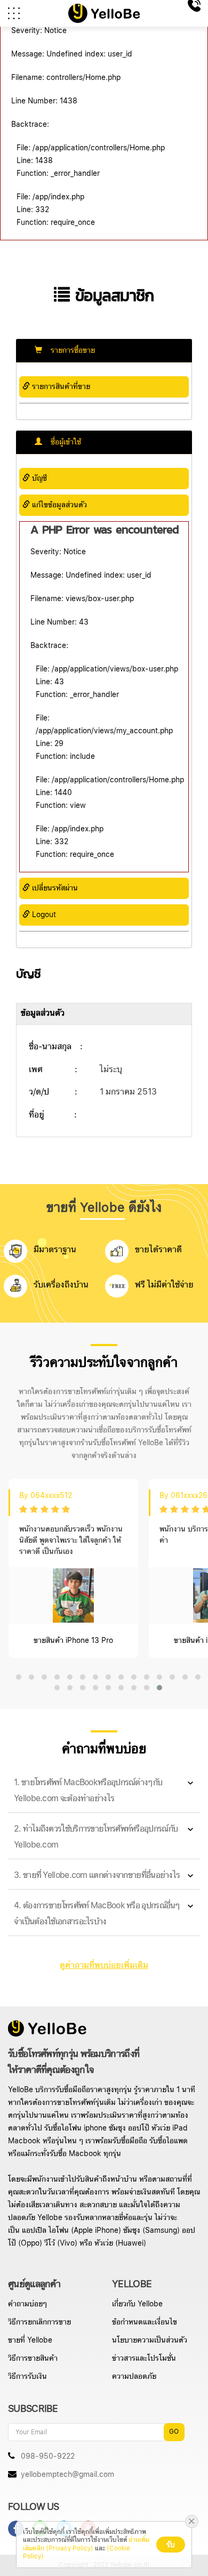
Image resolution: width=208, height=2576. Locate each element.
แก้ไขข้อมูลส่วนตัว (58, 505)
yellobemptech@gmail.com (66, 2475)
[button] (19, 1677)
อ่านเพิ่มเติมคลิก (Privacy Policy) (86, 2544)
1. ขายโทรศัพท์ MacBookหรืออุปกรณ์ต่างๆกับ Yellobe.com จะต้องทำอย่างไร (88, 1791)
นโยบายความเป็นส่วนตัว (150, 2340)
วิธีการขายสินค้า (33, 2359)
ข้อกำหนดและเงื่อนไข (145, 2322)
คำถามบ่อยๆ (27, 2304)
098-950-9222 (47, 2457)
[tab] (104, 1791)
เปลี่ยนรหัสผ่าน (54, 888)
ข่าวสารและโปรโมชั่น (144, 2359)
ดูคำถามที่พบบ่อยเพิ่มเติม (104, 1966)
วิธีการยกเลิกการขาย (39, 2322)
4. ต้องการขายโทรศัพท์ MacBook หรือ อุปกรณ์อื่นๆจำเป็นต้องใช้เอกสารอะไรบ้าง (97, 1914)
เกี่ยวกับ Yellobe (137, 2304)
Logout (43, 915)
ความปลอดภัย (134, 2377)
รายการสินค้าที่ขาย (60, 387)
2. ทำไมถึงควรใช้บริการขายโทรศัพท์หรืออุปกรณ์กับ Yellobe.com (96, 1837)
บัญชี (38, 479)
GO (174, 2432)
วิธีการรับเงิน (27, 2377)
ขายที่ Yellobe (30, 2340)
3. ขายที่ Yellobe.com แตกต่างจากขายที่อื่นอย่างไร (97, 1876)
